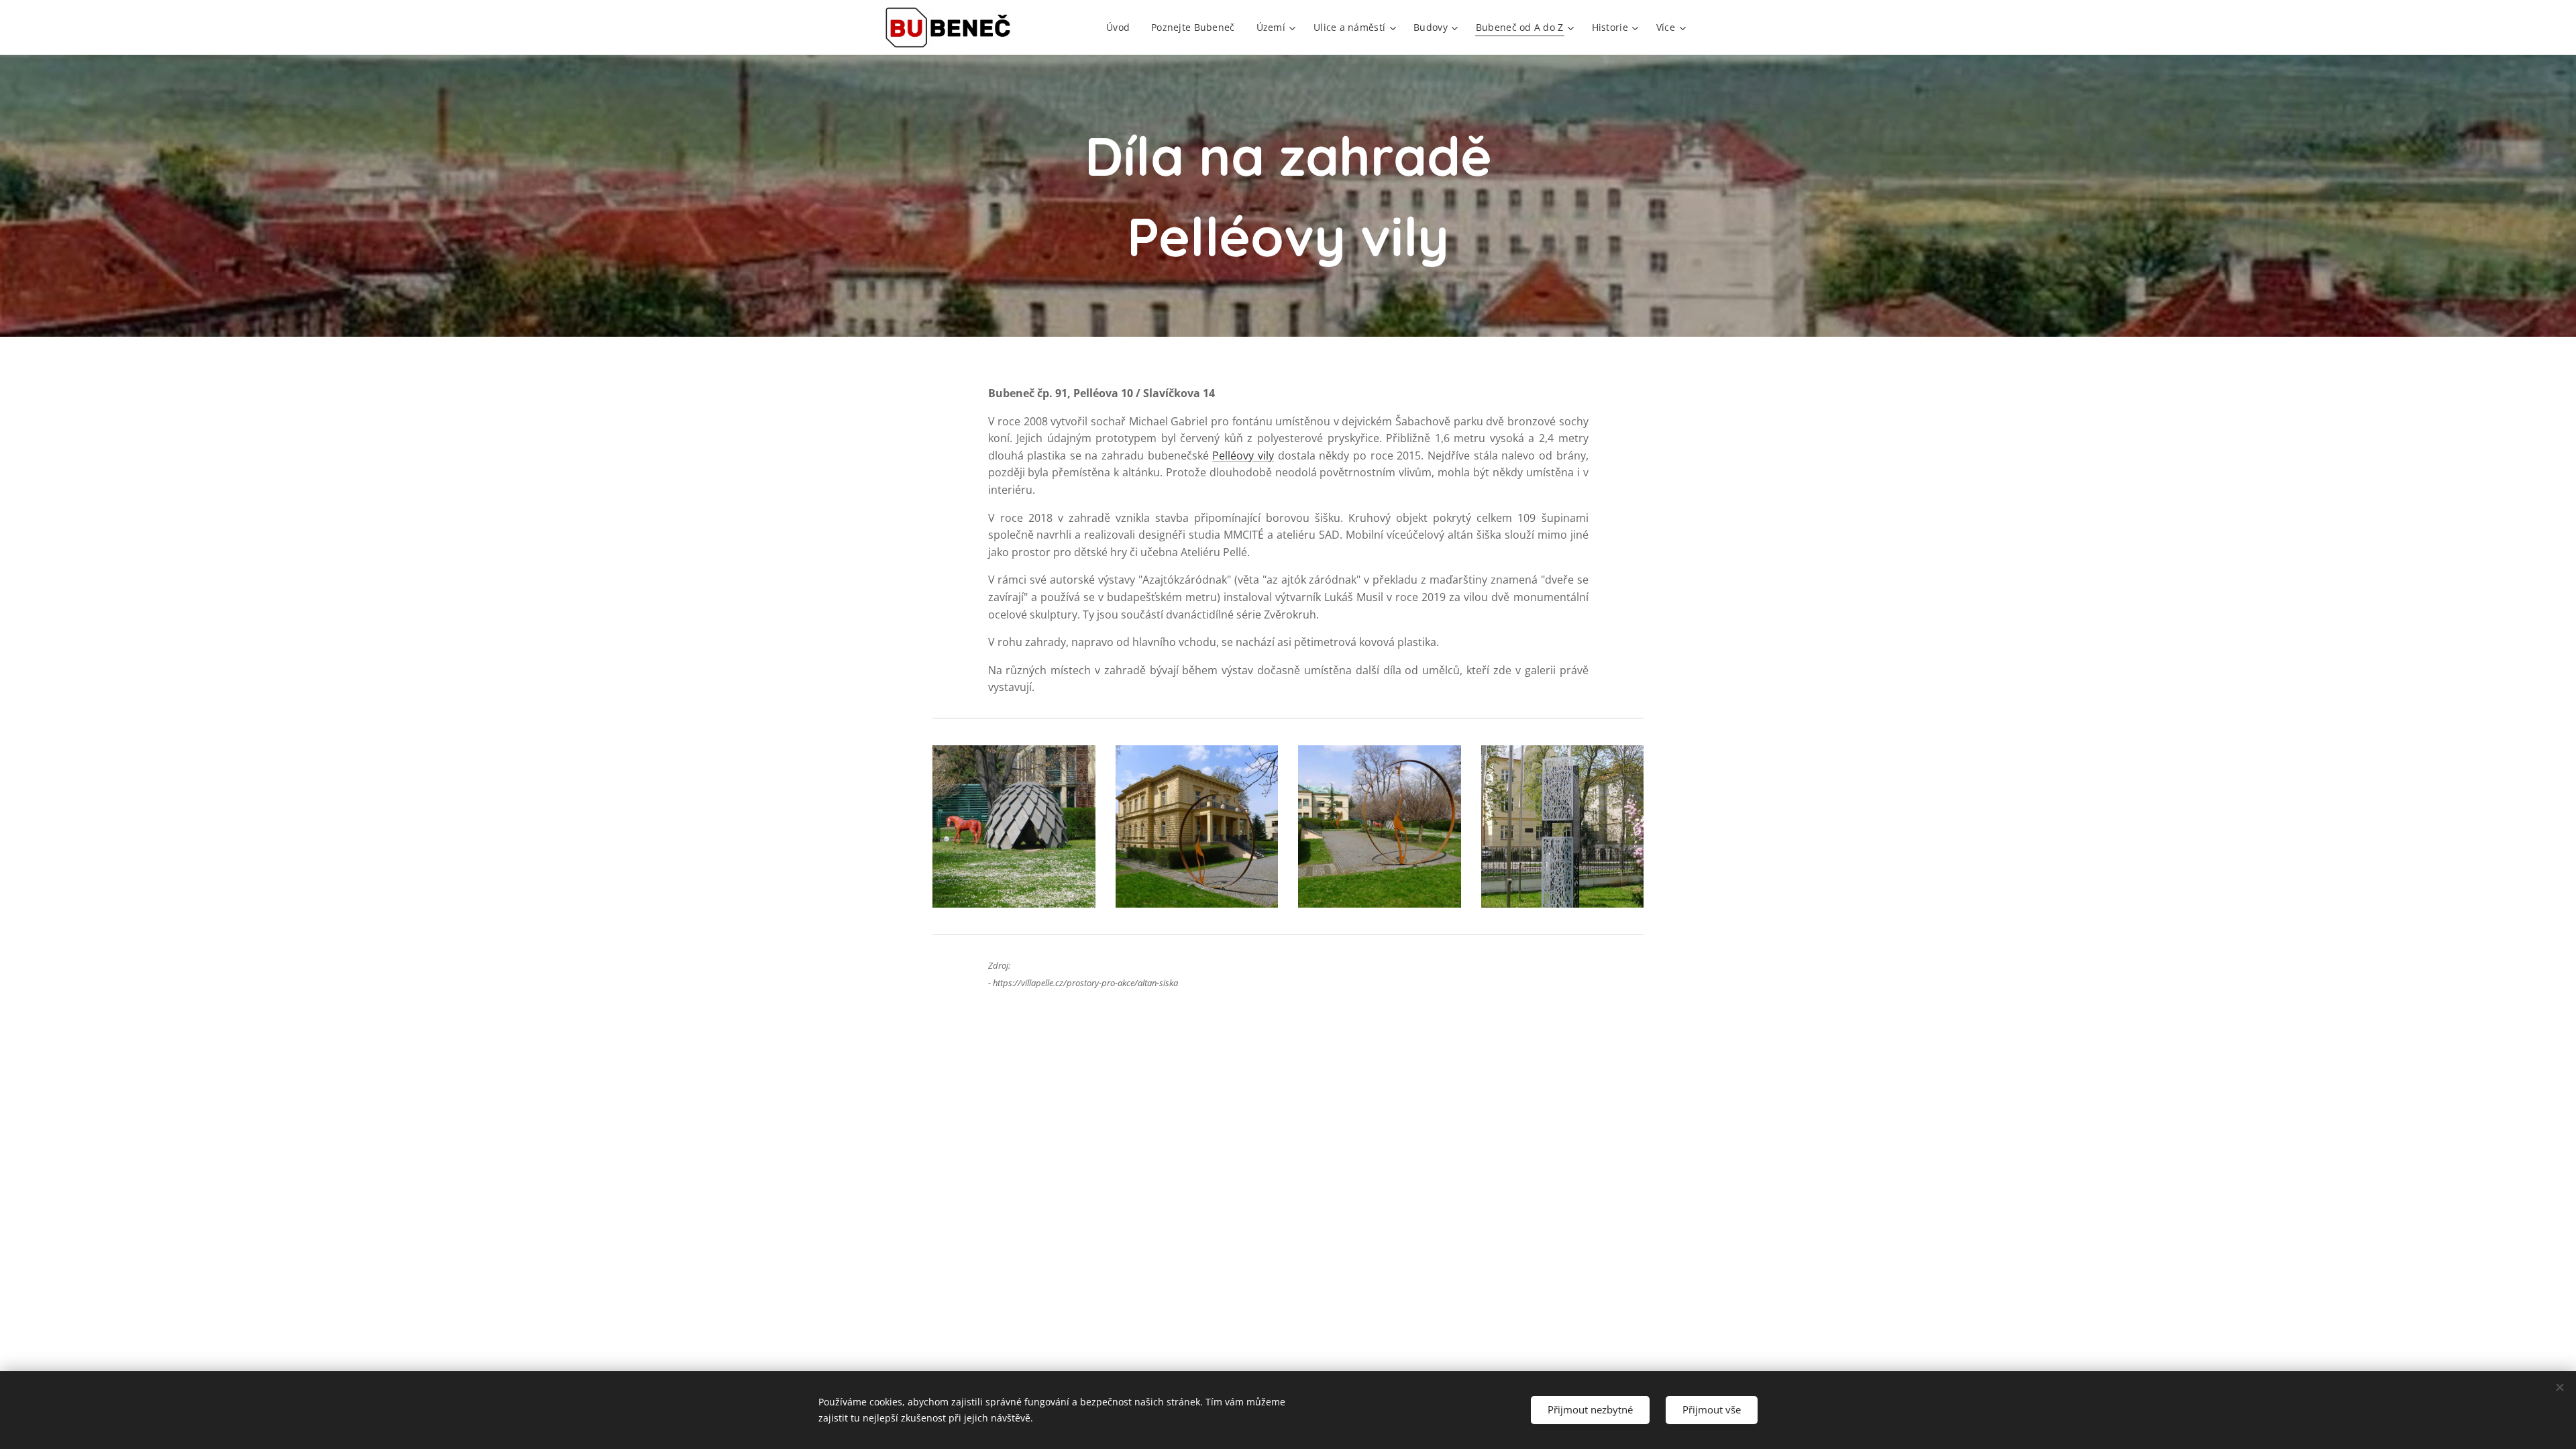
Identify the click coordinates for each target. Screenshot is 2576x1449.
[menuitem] (1122, 28)
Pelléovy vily (1243, 455)
